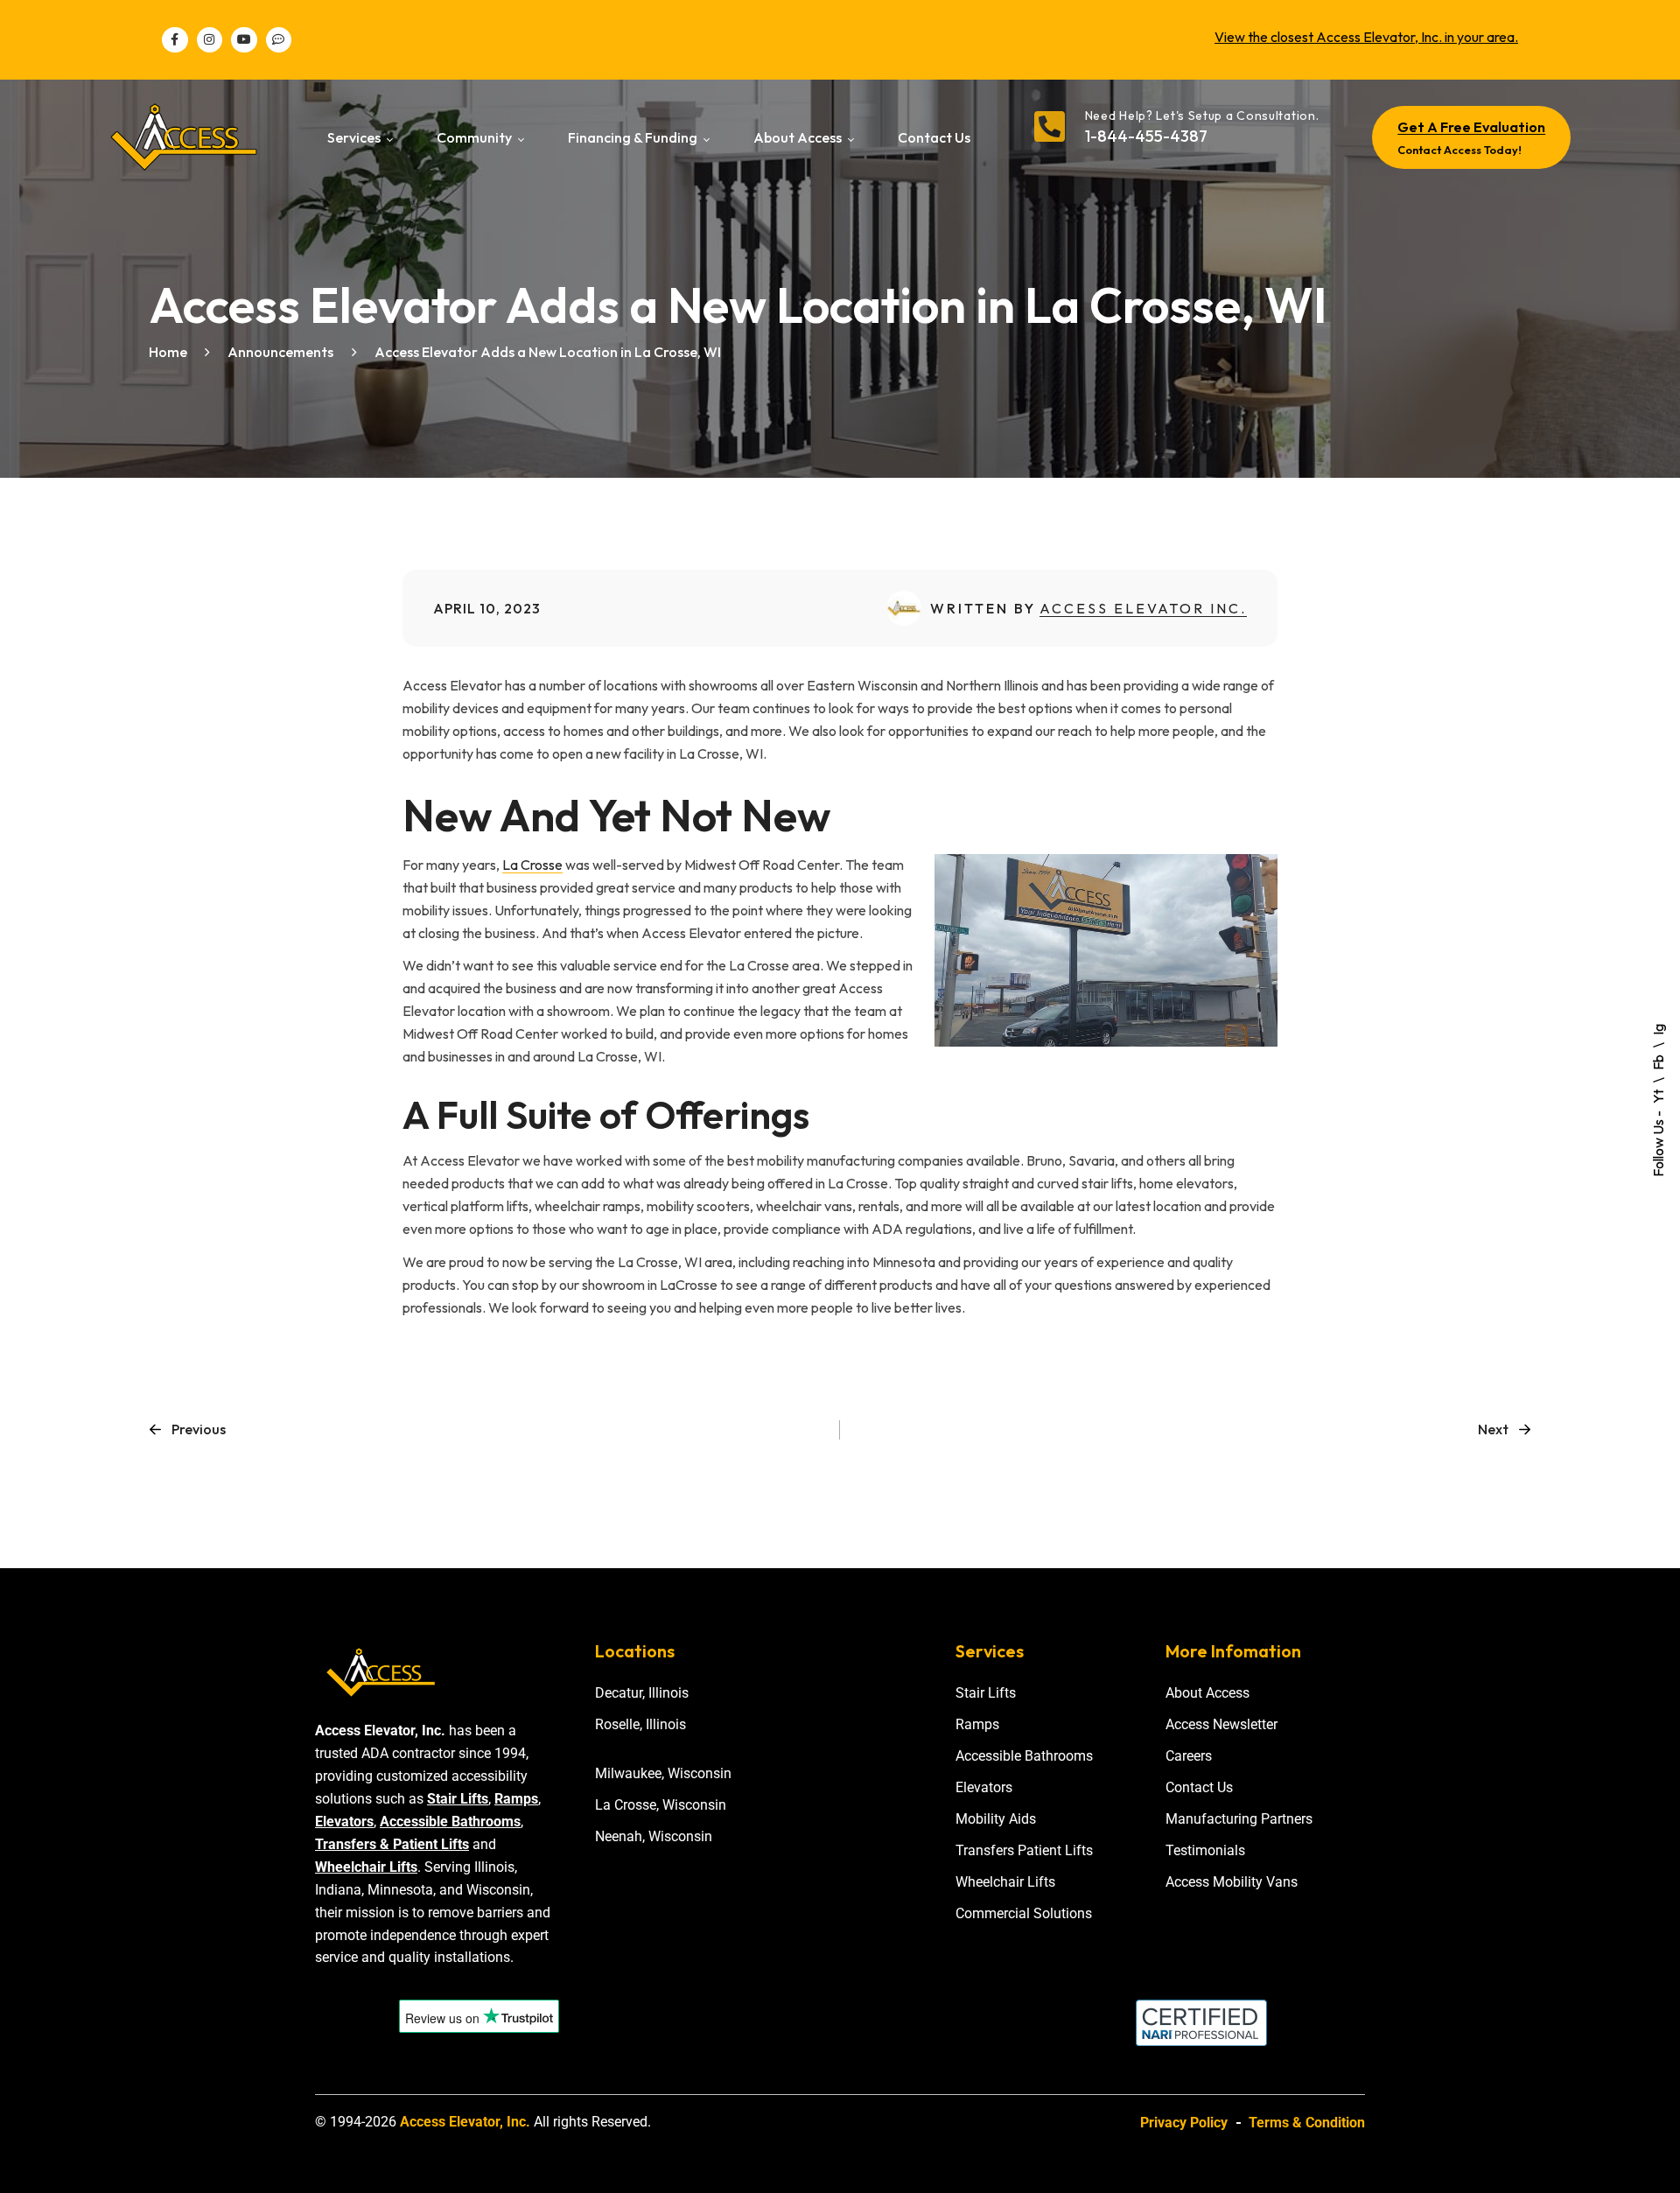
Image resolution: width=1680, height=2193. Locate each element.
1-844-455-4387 (1146, 136)
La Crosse (532, 865)
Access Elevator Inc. (1143, 608)
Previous (199, 1429)
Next (1493, 1429)
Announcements (280, 352)
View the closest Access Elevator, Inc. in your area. (1366, 37)
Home (168, 352)
